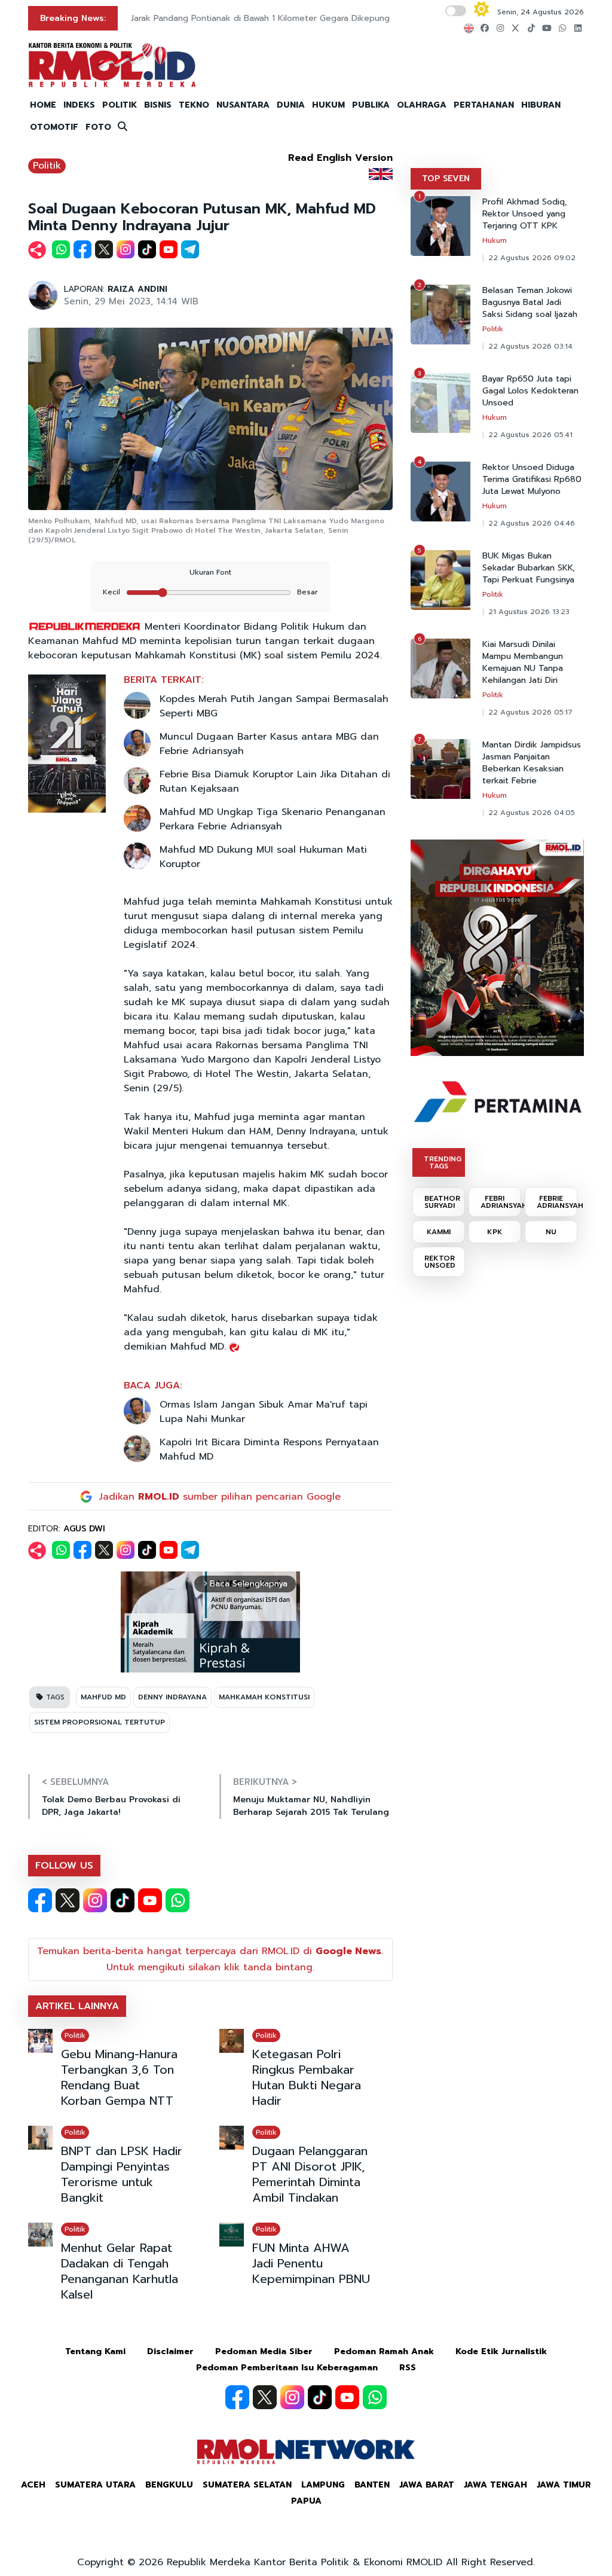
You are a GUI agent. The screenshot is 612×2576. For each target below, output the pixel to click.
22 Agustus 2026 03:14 (530, 346)
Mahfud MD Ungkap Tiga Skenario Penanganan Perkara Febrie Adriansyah (273, 819)
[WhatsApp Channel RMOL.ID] (178, 1900)
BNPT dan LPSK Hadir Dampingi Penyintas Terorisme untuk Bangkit (122, 2174)
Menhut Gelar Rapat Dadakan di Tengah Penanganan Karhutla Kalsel (120, 2271)
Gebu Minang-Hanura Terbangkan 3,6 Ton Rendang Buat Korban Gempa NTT (119, 2077)
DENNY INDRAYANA (172, 1697)
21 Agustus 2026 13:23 (529, 612)
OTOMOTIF (54, 127)
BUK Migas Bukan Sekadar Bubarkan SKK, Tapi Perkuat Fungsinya (529, 568)
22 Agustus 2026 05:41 (530, 435)
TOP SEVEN (446, 178)
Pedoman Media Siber (264, 2351)
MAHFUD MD (103, 1697)
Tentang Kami (95, 2351)
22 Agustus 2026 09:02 (532, 258)
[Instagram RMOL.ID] (95, 1900)
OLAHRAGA (422, 105)
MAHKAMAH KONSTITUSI (264, 1697)
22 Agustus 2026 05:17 (530, 712)
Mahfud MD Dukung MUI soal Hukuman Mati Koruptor (263, 857)
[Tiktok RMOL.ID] (123, 1900)
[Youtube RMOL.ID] (150, 1900)
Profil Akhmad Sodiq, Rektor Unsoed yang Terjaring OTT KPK (525, 214)
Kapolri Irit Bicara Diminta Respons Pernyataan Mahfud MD (269, 1449)
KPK (495, 1232)
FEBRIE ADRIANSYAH (557, 1202)
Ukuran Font (210, 572)
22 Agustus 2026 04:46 (532, 523)
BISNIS (158, 105)
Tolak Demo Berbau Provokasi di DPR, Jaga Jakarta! (111, 1806)
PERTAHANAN (484, 105)
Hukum (495, 240)
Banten (372, 2485)
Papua (306, 2501)
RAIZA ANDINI (137, 289)
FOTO (98, 127)
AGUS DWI (84, 1529)
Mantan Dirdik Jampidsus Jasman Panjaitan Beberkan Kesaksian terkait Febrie (532, 763)
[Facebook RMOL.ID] (40, 1900)
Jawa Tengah (495, 2485)
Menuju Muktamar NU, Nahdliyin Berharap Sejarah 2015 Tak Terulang (311, 1806)
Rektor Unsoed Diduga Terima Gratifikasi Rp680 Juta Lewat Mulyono (532, 480)
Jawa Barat (427, 2485)
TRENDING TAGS (443, 1162)
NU (551, 1232)
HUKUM (328, 105)
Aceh (33, 2485)
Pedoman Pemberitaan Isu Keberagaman (287, 2368)
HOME (43, 105)
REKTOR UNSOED (440, 1262)
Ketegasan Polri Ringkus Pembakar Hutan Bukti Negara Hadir (307, 2077)
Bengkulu (169, 2485)
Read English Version (340, 158)
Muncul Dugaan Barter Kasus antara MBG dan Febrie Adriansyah (269, 744)
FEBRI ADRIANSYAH (501, 1202)
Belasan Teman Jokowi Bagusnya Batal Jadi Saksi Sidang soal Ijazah (530, 303)
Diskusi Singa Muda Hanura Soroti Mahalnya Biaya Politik (242, 18)
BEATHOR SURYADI (442, 1202)
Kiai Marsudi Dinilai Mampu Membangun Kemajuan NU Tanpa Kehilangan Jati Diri (523, 663)
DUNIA (291, 105)
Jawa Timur (564, 2485)
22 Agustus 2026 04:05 (532, 813)
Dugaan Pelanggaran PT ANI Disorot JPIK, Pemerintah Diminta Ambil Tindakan (310, 2174)
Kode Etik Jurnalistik (501, 2351)
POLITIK (120, 105)
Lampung (323, 2485)
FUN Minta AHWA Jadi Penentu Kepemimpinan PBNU (311, 2263)
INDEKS (79, 105)
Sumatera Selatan (247, 2485)
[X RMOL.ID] (68, 1900)
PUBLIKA (371, 105)
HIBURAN (541, 105)
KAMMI (439, 1232)
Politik (47, 166)
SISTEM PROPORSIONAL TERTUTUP (100, 1722)
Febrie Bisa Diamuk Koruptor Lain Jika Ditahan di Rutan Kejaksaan (275, 782)
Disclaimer (170, 2351)
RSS (408, 2368)
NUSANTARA (243, 105)
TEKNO (194, 105)
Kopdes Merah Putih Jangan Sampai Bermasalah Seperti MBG (274, 706)
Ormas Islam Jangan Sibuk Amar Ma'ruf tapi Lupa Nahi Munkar (264, 1412)
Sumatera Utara (95, 2485)
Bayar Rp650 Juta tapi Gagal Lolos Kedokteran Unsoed (530, 391)
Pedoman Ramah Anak (384, 2351)
